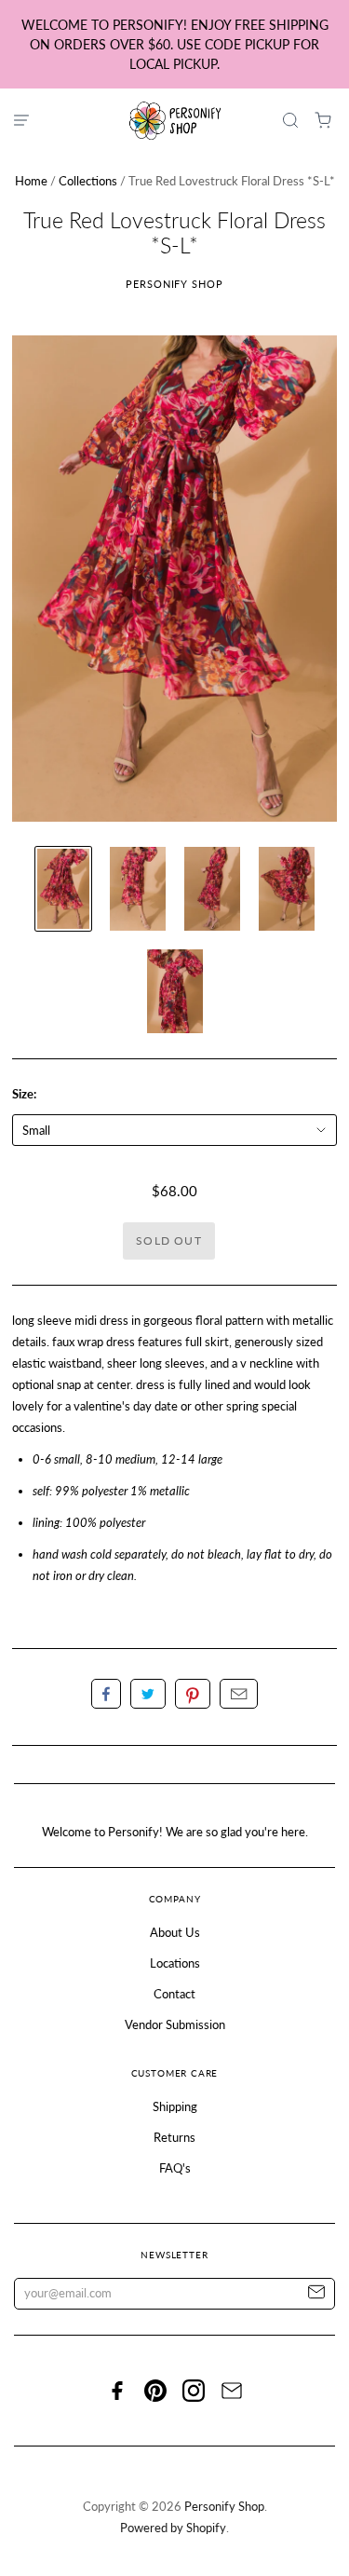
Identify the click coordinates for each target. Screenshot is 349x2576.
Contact (174, 1994)
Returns (174, 2137)
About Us (175, 1932)
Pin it (193, 1694)
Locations (175, 1963)
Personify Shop (174, 284)
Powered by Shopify (173, 2528)
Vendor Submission (175, 2024)
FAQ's (175, 2168)
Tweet (148, 1694)
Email (239, 1694)
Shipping (175, 2106)
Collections (88, 181)
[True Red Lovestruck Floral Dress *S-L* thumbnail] (63, 889)
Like (106, 1694)
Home (31, 181)
